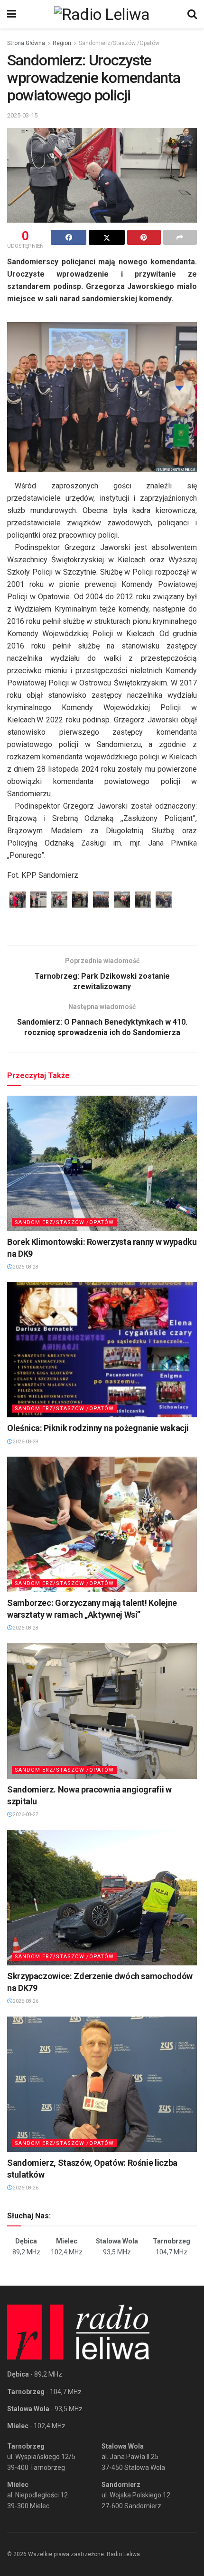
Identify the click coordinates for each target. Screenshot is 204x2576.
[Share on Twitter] (107, 237)
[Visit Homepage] (102, 14)
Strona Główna (26, 43)
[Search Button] (192, 14)
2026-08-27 (25, 1815)
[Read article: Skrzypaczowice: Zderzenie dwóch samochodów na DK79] (102, 1898)
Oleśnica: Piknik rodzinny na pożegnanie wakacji (98, 1428)
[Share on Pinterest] (144, 237)
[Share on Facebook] (69, 237)
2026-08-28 (25, 1267)
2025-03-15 (22, 115)
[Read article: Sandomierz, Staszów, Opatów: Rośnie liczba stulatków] (102, 2084)
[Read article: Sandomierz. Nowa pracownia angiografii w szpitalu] (102, 1711)
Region (62, 43)
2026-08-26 (25, 2001)
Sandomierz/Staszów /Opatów (119, 43)
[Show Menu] (12, 14)
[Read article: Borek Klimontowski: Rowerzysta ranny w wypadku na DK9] (102, 1163)
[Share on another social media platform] (180, 237)
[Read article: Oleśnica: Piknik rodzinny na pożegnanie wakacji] (102, 1350)
